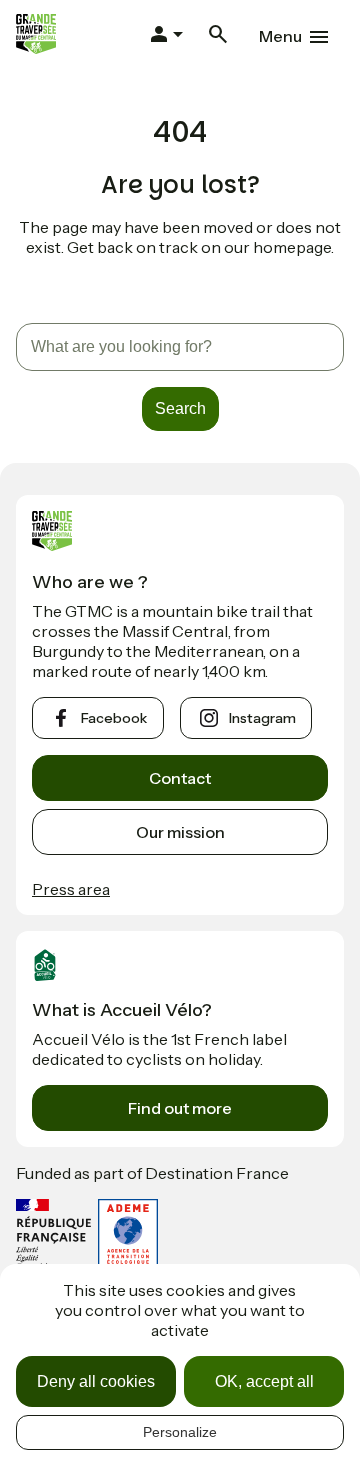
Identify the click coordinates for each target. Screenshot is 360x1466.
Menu (280, 36)
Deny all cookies (96, 1381)
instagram (262, 718)
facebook (114, 718)
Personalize (180, 1432)
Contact (180, 778)
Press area (71, 889)
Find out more (180, 1108)
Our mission (180, 832)
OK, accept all (264, 1381)
